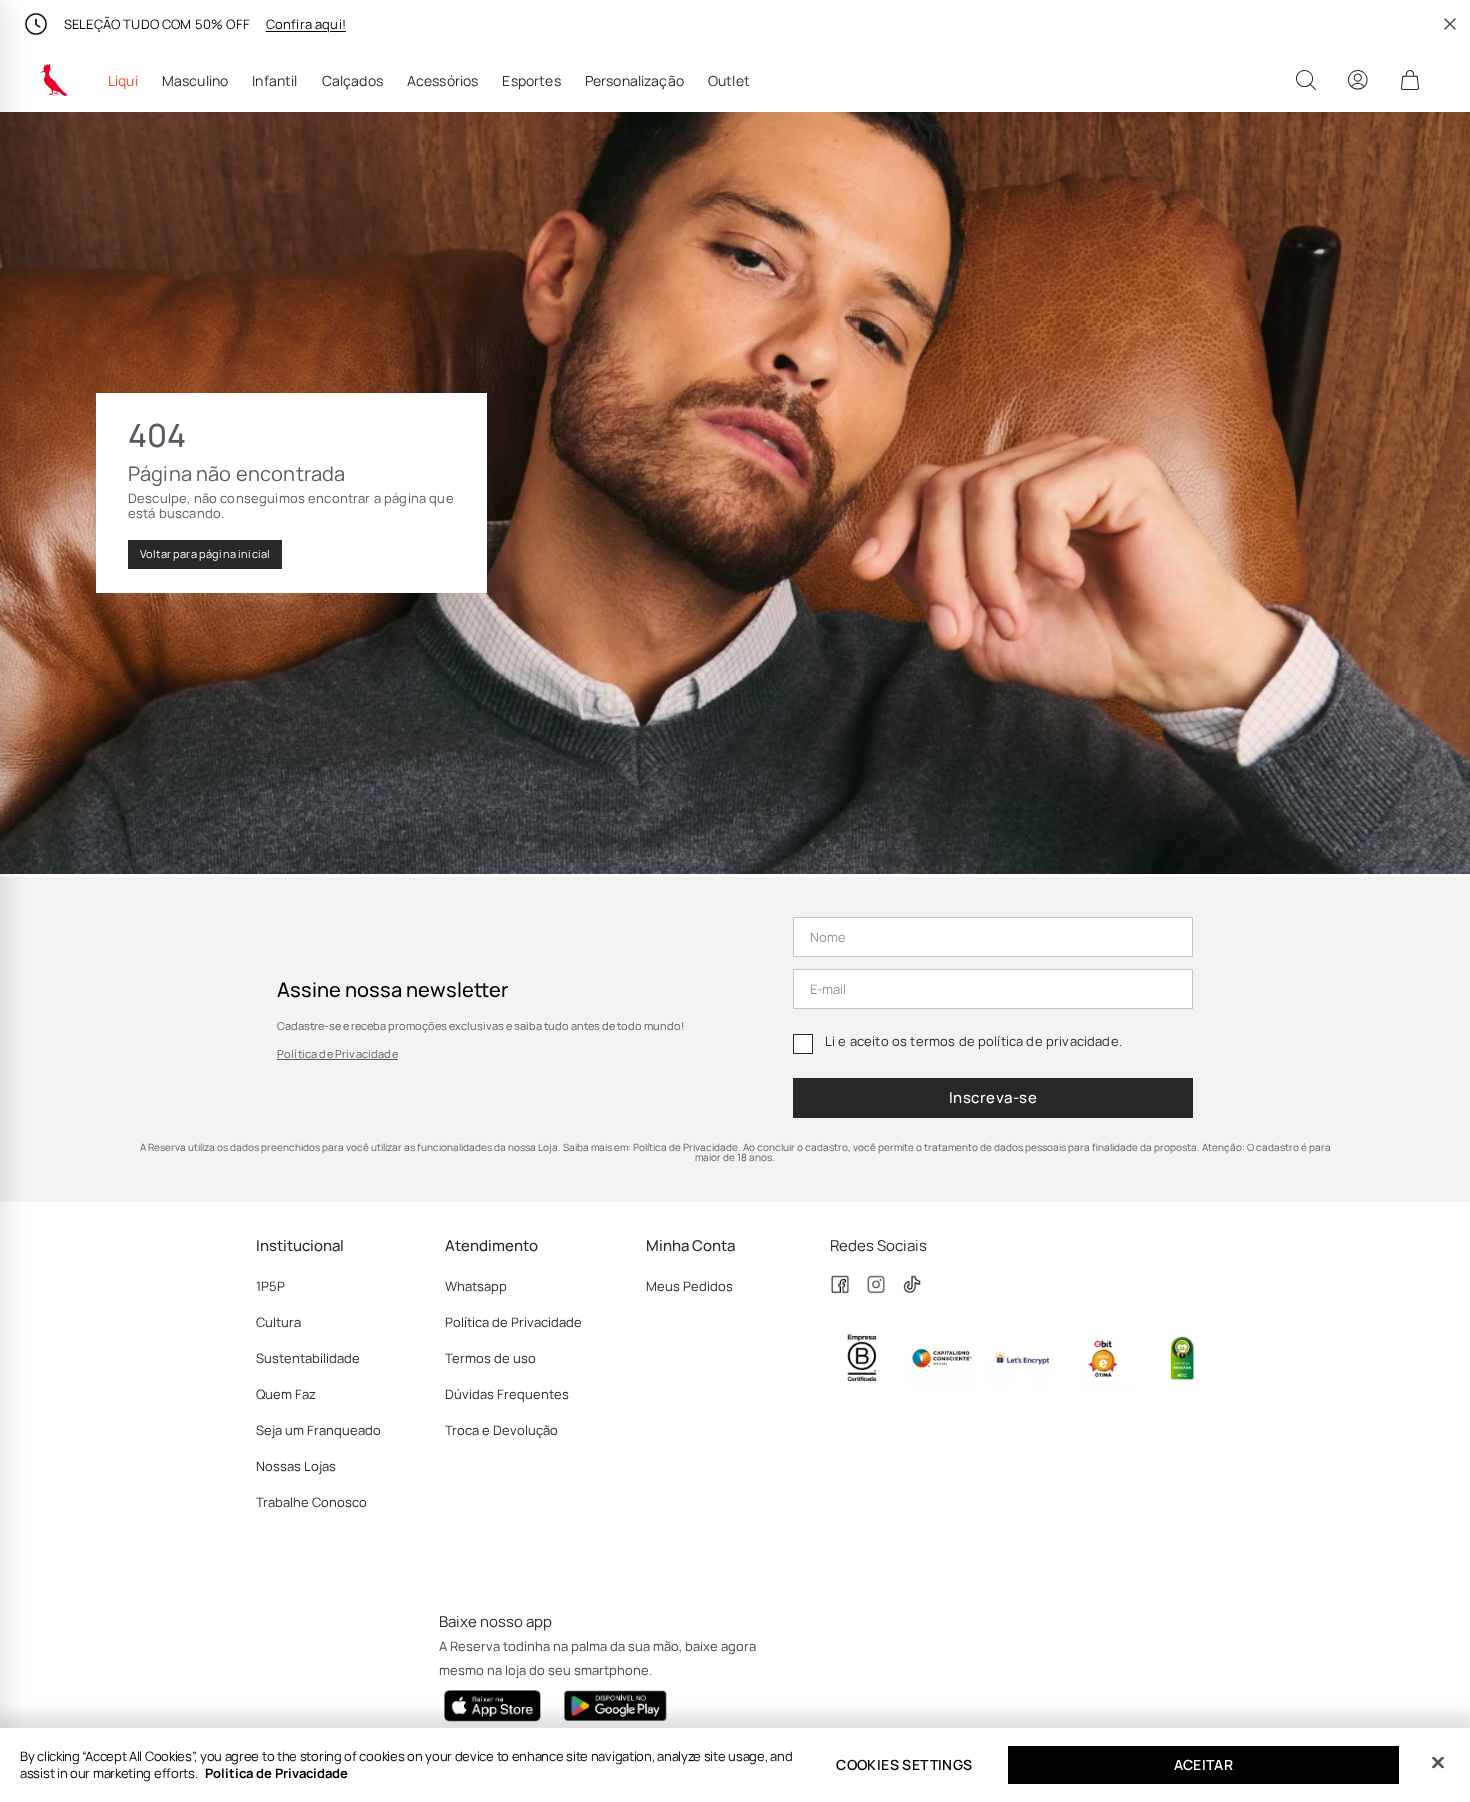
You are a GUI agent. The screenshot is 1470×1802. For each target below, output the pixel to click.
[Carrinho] (1410, 80)
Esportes (531, 81)
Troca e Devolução (501, 1430)
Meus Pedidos (689, 1286)
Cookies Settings (904, 1764)
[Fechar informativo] (1450, 24)
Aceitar (1204, 1764)
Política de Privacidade (337, 1053)
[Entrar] (1358, 80)
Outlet (729, 81)
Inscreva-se (993, 1097)
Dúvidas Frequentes (507, 1394)
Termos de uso (490, 1358)
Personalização (634, 81)
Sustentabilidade (308, 1358)
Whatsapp (476, 1286)
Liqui (123, 81)
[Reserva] (54, 80)
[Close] (1438, 1763)
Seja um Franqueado (318, 1430)
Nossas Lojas (296, 1466)
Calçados (352, 81)
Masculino (195, 81)
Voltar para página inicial (205, 553)
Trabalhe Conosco (311, 1502)
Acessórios (443, 81)
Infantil (274, 81)
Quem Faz (286, 1394)
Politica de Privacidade (276, 1773)
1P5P (270, 1286)
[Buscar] (1306, 80)
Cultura (278, 1322)
